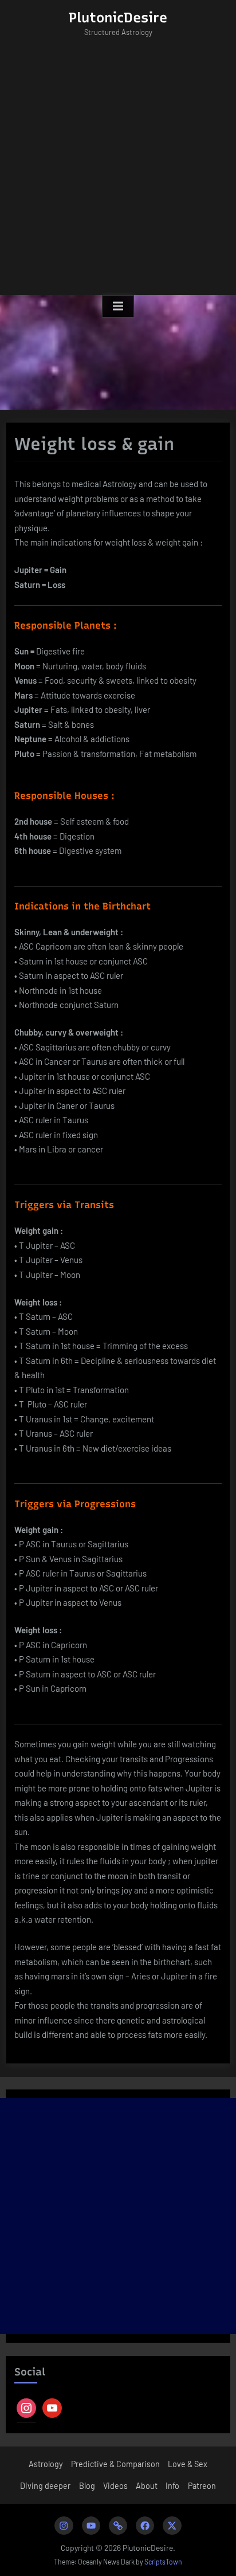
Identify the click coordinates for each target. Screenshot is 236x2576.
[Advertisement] (118, 171)
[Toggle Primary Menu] (118, 307)
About (147, 2486)
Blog (87, 2486)
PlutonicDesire (118, 17)
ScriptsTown (163, 2562)
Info (172, 2486)
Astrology (46, 2464)
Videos (115, 2486)
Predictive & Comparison (115, 2464)
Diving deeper (45, 2486)
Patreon (202, 2486)
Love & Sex (188, 2464)
